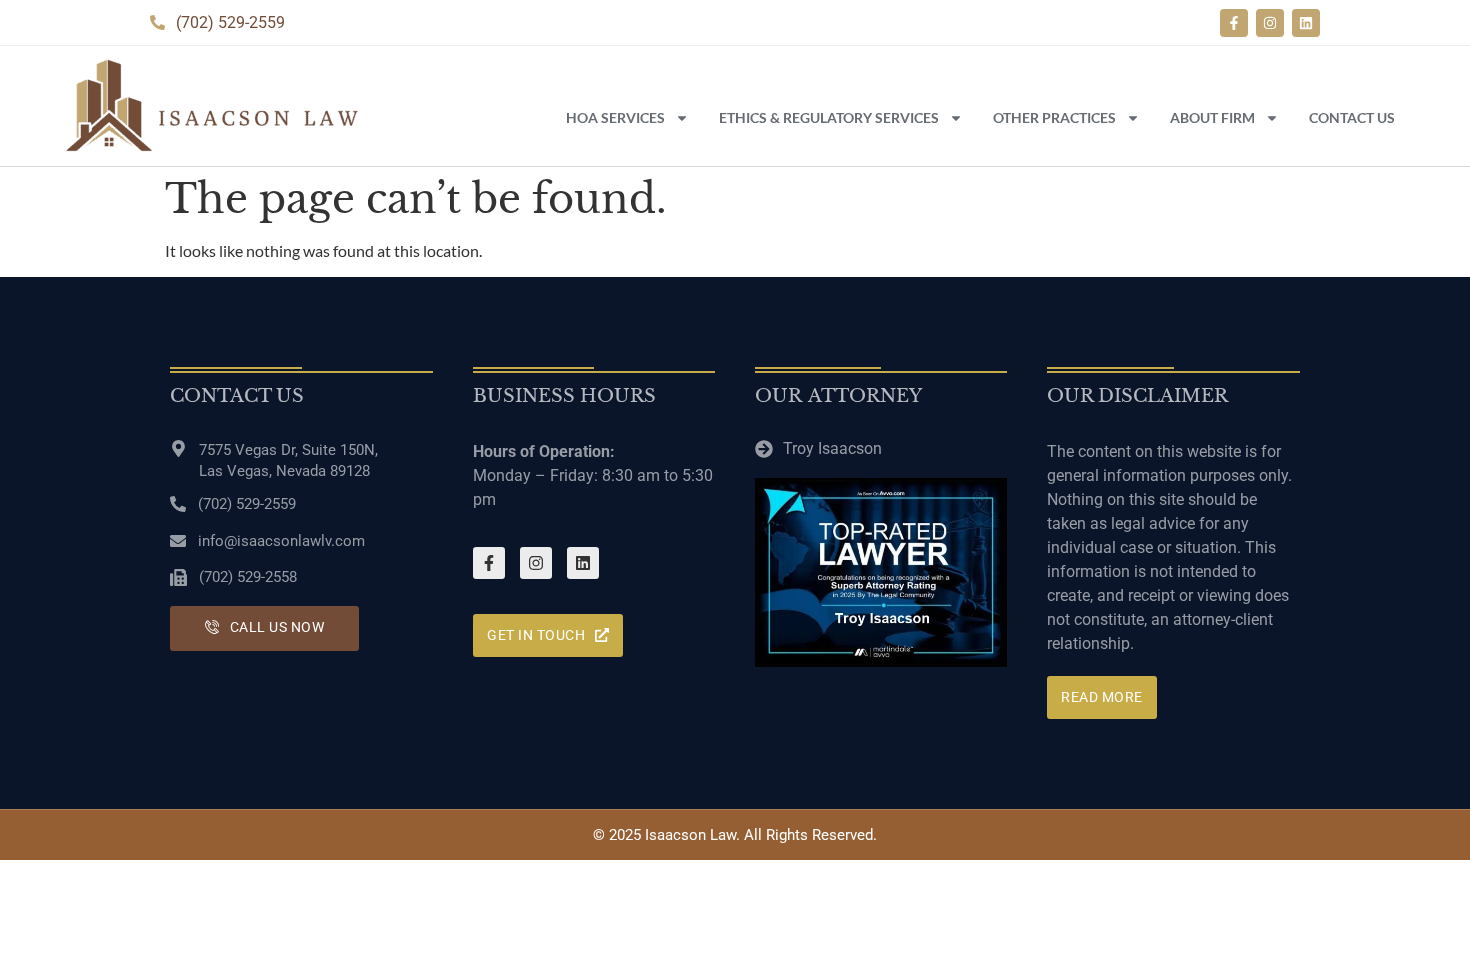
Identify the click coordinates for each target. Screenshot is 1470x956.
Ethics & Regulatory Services (829, 117)
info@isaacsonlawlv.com (281, 541)
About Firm (1212, 117)
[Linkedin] (1306, 23)
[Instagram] (1270, 23)
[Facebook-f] (1234, 23)
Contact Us (1352, 117)
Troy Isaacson (832, 448)
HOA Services (615, 117)
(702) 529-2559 (247, 504)
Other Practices (1054, 117)
